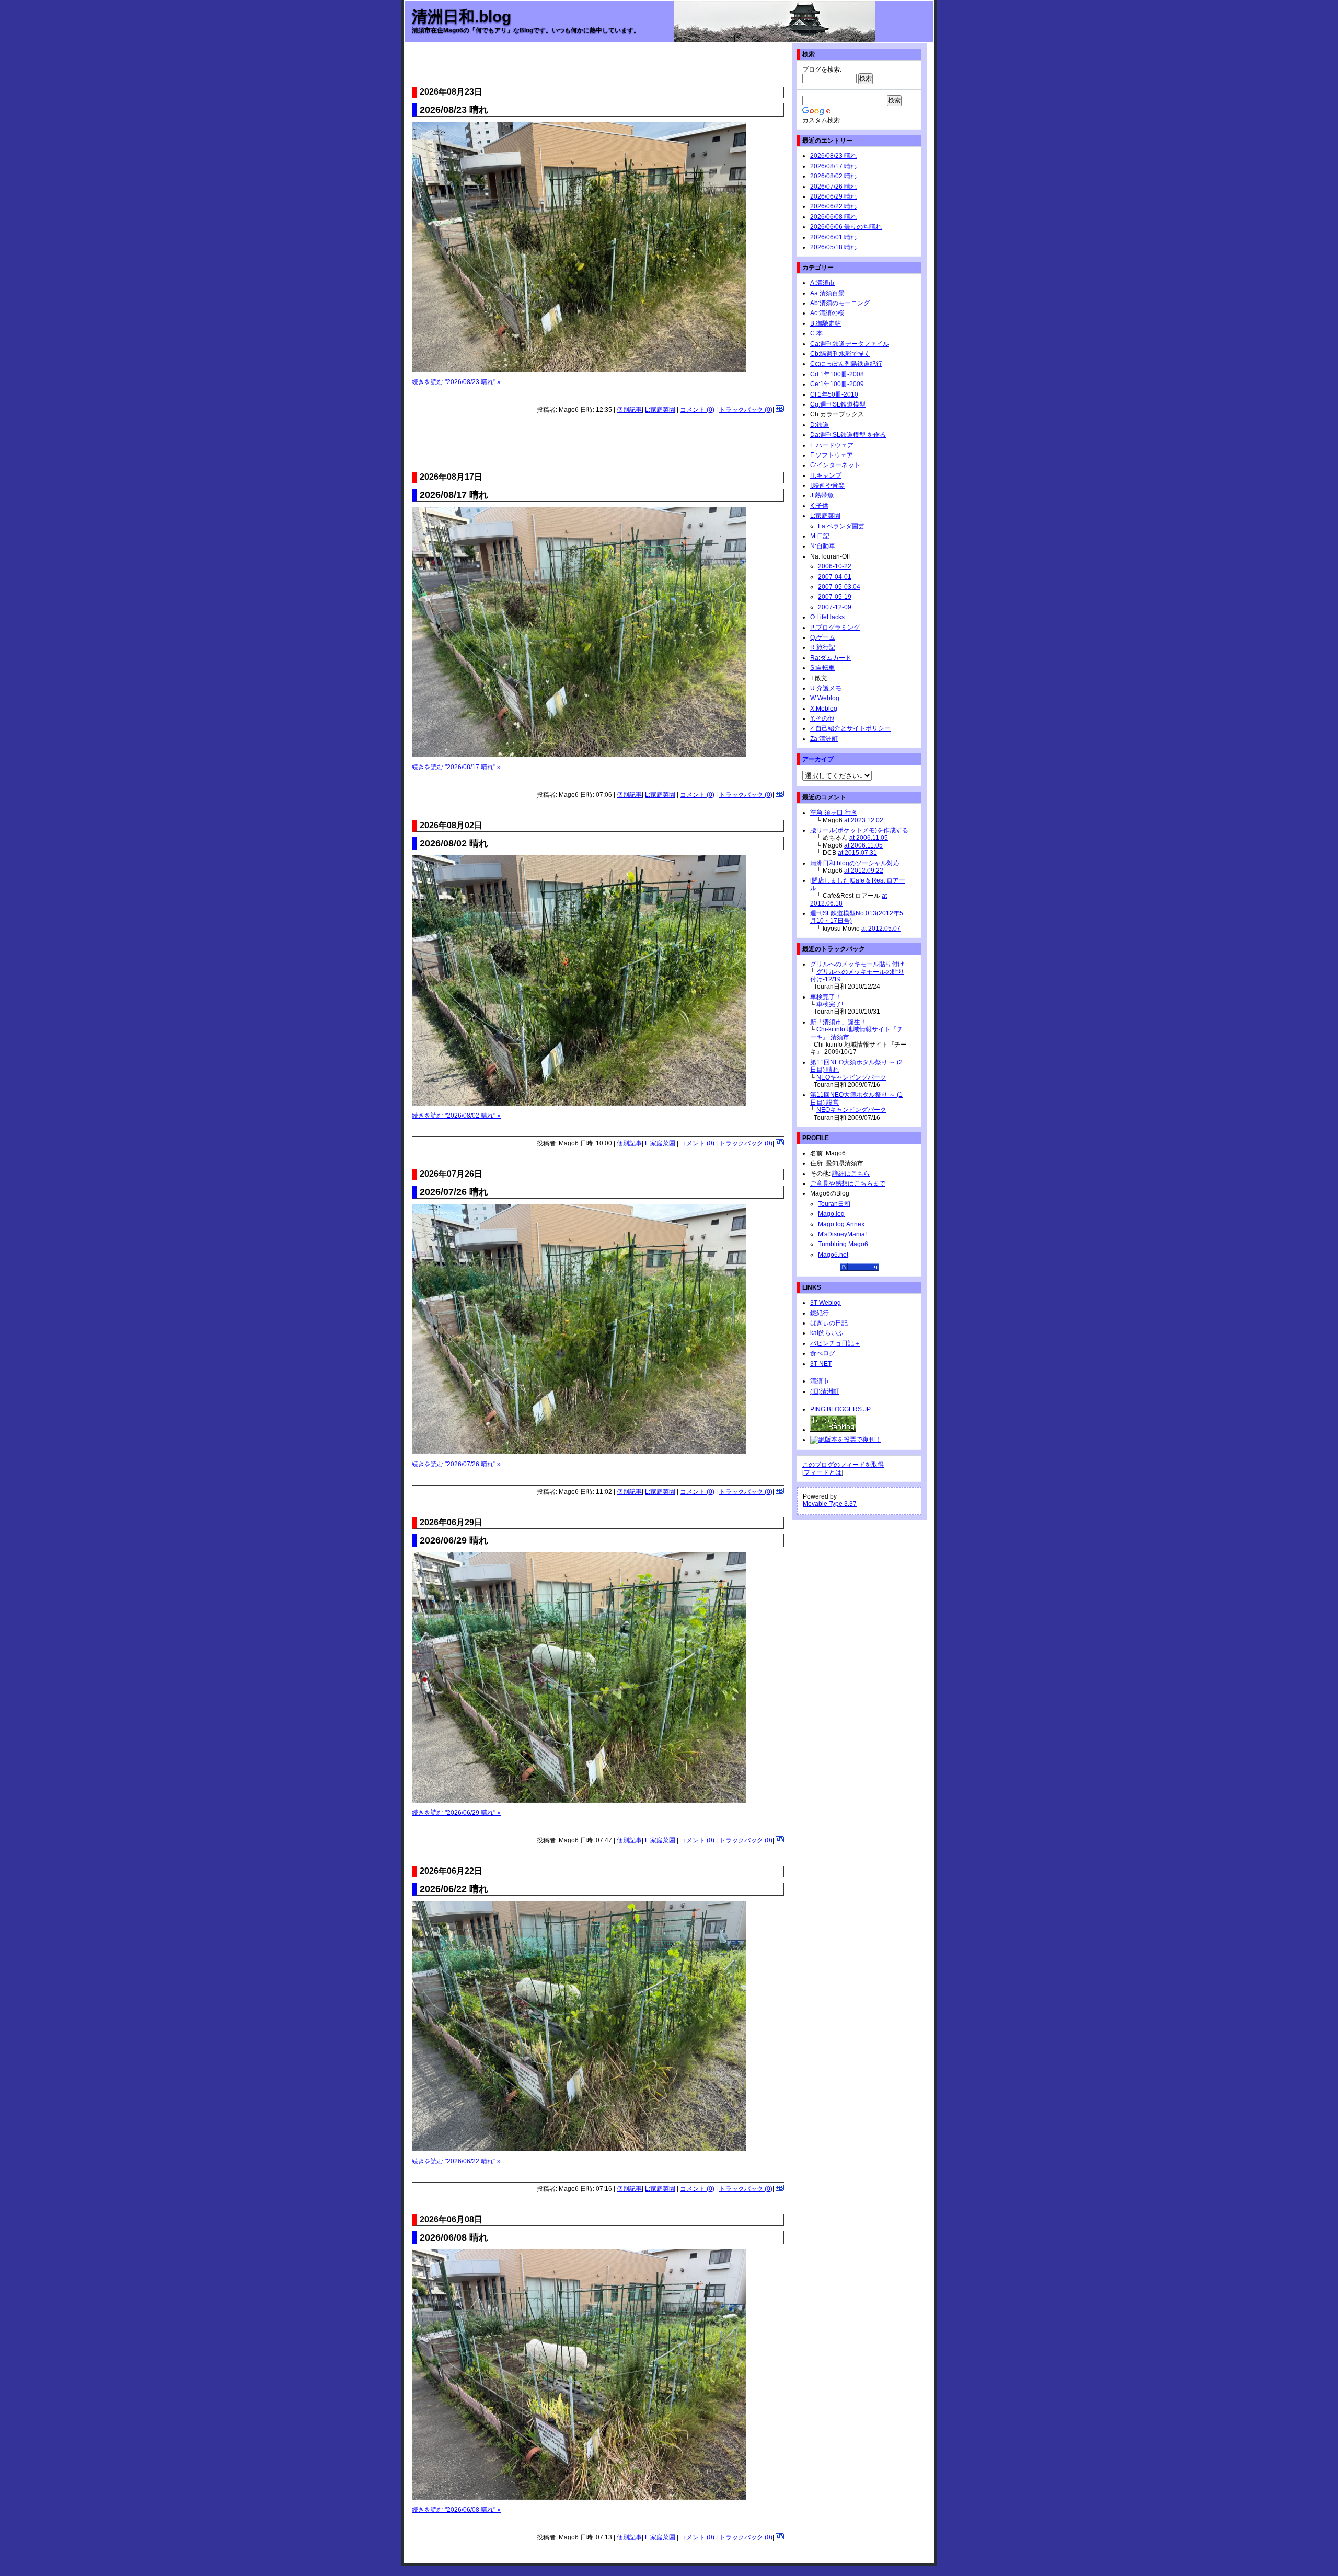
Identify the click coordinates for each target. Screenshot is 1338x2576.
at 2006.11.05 (869, 838)
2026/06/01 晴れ (833, 237)
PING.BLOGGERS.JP (840, 1409)
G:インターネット (835, 465)
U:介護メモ (826, 688)
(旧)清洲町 (825, 1391)
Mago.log (831, 1214)
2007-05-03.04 (839, 587)
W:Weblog (825, 698)
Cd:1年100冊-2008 (837, 374)
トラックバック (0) (746, 410)
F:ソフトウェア (832, 455)
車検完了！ (826, 997)
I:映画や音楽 (827, 485)
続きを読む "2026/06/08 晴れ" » (456, 2510)
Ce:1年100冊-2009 (837, 384)
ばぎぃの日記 (829, 1323)
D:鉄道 (820, 425)
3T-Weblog (826, 1303)
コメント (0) (697, 410)
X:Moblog (824, 709)
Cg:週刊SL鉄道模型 (838, 404)
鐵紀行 (820, 1313)
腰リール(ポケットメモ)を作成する (859, 830)
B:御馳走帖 (826, 323)
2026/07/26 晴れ (833, 187)
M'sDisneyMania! (842, 1234)
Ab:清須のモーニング (840, 303)
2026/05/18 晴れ (833, 247)
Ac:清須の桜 (827, 313)
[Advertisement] (598, 66)
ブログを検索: (822, 69)
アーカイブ (818, 759)
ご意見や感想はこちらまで (848, 1183)
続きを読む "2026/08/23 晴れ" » (456, 382)
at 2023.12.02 (864, 820)
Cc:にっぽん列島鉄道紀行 (846, 364)
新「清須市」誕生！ (838, 1022)
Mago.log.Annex (841, 1224)
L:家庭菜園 (660, 410)
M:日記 (820, 536)
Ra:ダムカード (831, 658)
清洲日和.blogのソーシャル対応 (855, 863)
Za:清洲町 (824, 739)
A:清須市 (822, 283)
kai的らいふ (827, 1333)
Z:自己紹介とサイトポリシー (850, 728)
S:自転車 (822, 668)
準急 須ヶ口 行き (834, 813)
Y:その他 (822, 718)
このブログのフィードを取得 (843, 1465)
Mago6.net (833, 1255)
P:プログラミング (835, 628)
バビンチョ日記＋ (835, 1343)
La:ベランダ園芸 (841, 526)
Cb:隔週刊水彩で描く (840, 354)
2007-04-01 (835, 577)
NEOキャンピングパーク (851, 1077)
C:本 (816, 333)
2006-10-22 (835, 566)
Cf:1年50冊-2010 (834, 394)
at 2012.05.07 (881, 929)
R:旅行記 (823, 647)
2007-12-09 (835, 607)
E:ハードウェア (832, 445)
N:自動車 (823, 546)
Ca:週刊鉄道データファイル (850, 344)
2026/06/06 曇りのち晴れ (846, 227)
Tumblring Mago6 (843, 1244)
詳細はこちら (851, 1174)
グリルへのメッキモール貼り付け (857, 964)
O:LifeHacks (827, 617)
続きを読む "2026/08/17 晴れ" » (456, 767)
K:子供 (819, 506)
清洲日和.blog (462, 16)
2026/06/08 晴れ (833, 217)
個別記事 (629, 410)
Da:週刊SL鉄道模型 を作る (848, 435)
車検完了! (830, 1004)
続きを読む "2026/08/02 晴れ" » (456, 1116)
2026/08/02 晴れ (833, 176)
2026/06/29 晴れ (833, 196)
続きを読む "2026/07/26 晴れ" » (456, 1464)
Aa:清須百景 (827, 293)
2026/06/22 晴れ (833, 206)
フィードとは (823, 1472)
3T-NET (821, 1364)
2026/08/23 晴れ (833, 156)
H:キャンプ (826, 475)
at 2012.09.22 (864, 871)
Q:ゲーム (823, 637)
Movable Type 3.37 (830, 1504)
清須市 (820, 1381)
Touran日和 (834, 1204)
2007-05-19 (835, 597)
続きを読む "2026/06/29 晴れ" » (456, 1813)
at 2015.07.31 (857, 853)
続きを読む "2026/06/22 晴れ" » (456, 2161)
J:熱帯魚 (822, 495)
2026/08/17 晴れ (833, 166)
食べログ (823, 1353)
